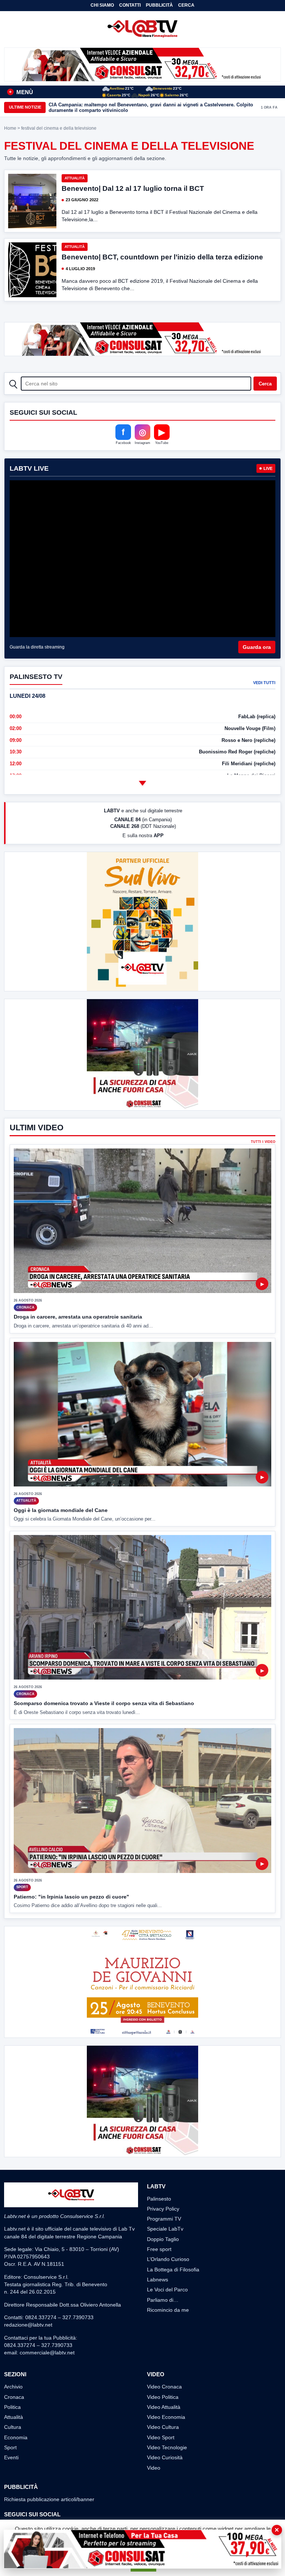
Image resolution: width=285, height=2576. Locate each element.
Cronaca (14, 2397)
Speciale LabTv (165, 2229)
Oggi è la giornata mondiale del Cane (61, 1510)
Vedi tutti (264, 683)
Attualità (75, 178)
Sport (10, 2447)
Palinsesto (159, 2199)
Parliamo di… (163, 2300)
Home (10, 128)
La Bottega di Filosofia (173, 2270)
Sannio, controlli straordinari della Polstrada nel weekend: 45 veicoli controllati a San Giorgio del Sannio (147, 107)
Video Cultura (163, 2427)
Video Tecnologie (167, 2447)
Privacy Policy (163, 2209)
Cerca (186, 5)
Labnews (158, 2280)
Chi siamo (102, 5)
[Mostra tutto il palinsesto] (142, 783)
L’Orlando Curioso (168, 2259)
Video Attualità (164, 2407)
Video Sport (161, 2437)
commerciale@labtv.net (47, 2353)
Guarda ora (257, 647)
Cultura (13, 2427)
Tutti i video (263, 1142)
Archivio (13, 2387)
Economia (16, 2437)
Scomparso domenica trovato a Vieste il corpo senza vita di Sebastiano (104, 1703)
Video (154, 2468)
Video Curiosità (165, 2457)
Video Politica (163, 2397)
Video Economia (166, 2417)
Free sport (159, 2249)
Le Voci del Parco (167, 2290)
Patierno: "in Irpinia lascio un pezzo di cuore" (71, 1897)
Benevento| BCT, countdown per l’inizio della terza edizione (162, 257)
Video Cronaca (164, 2387)
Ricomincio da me (168, 2310)
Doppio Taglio (163, 2239)
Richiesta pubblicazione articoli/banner (49, 2499)
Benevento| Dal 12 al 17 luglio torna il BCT (133, 188)
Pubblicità (159, 5)
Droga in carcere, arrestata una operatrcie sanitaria (78, 1317)
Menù (21, 92)
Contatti (130, 5)
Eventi (11, 2457)
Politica (12, 2407)
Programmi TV (164, 2219)
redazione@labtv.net (28, 2325)
